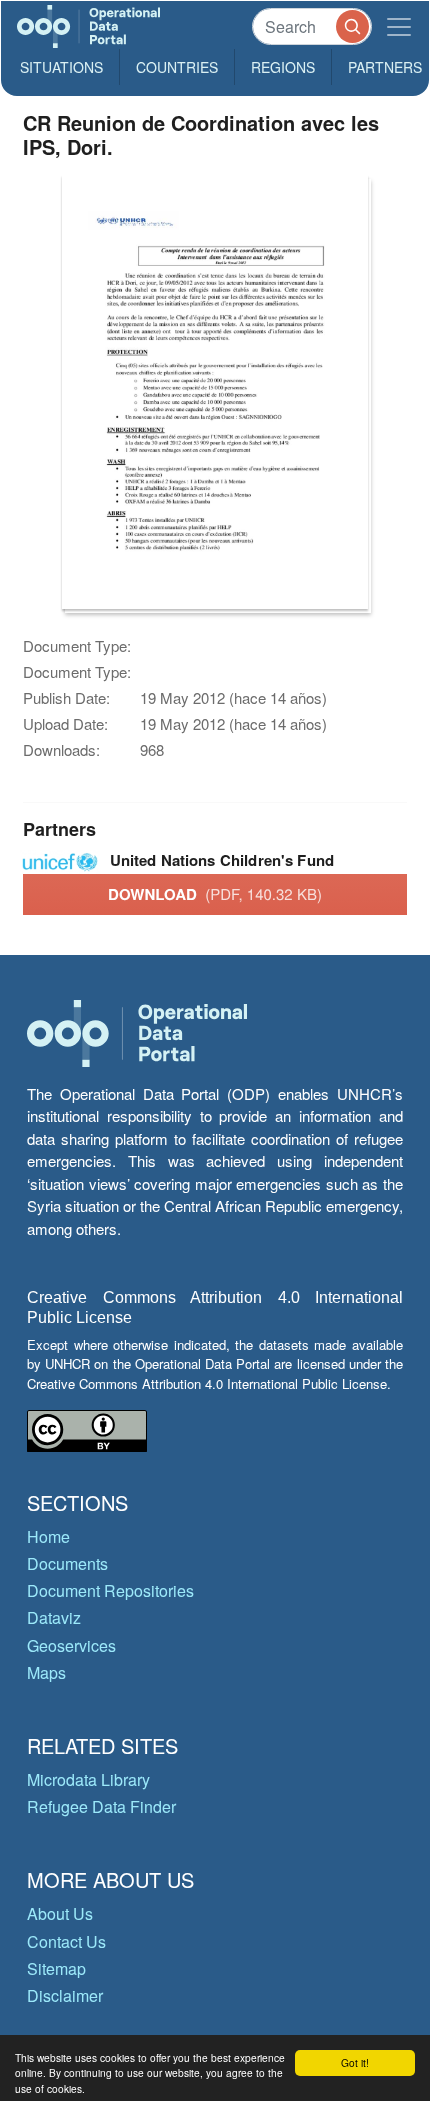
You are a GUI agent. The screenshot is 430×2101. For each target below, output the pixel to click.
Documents (67, 1563)
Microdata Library (88, 1779)
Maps (46, 1672)
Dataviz (54, 1617)
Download (215, 894)
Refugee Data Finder (101, 1806)
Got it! (355, 2062)
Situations (61, 67)
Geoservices (71, 1645)
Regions (283, 67)
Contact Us (66, 1941)
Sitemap (56, 1968)
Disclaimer (65, 1995)
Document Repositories (110, 1590)
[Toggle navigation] (399, 26)
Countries (177, 67)
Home (48, 1536)
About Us (60, 1913)
